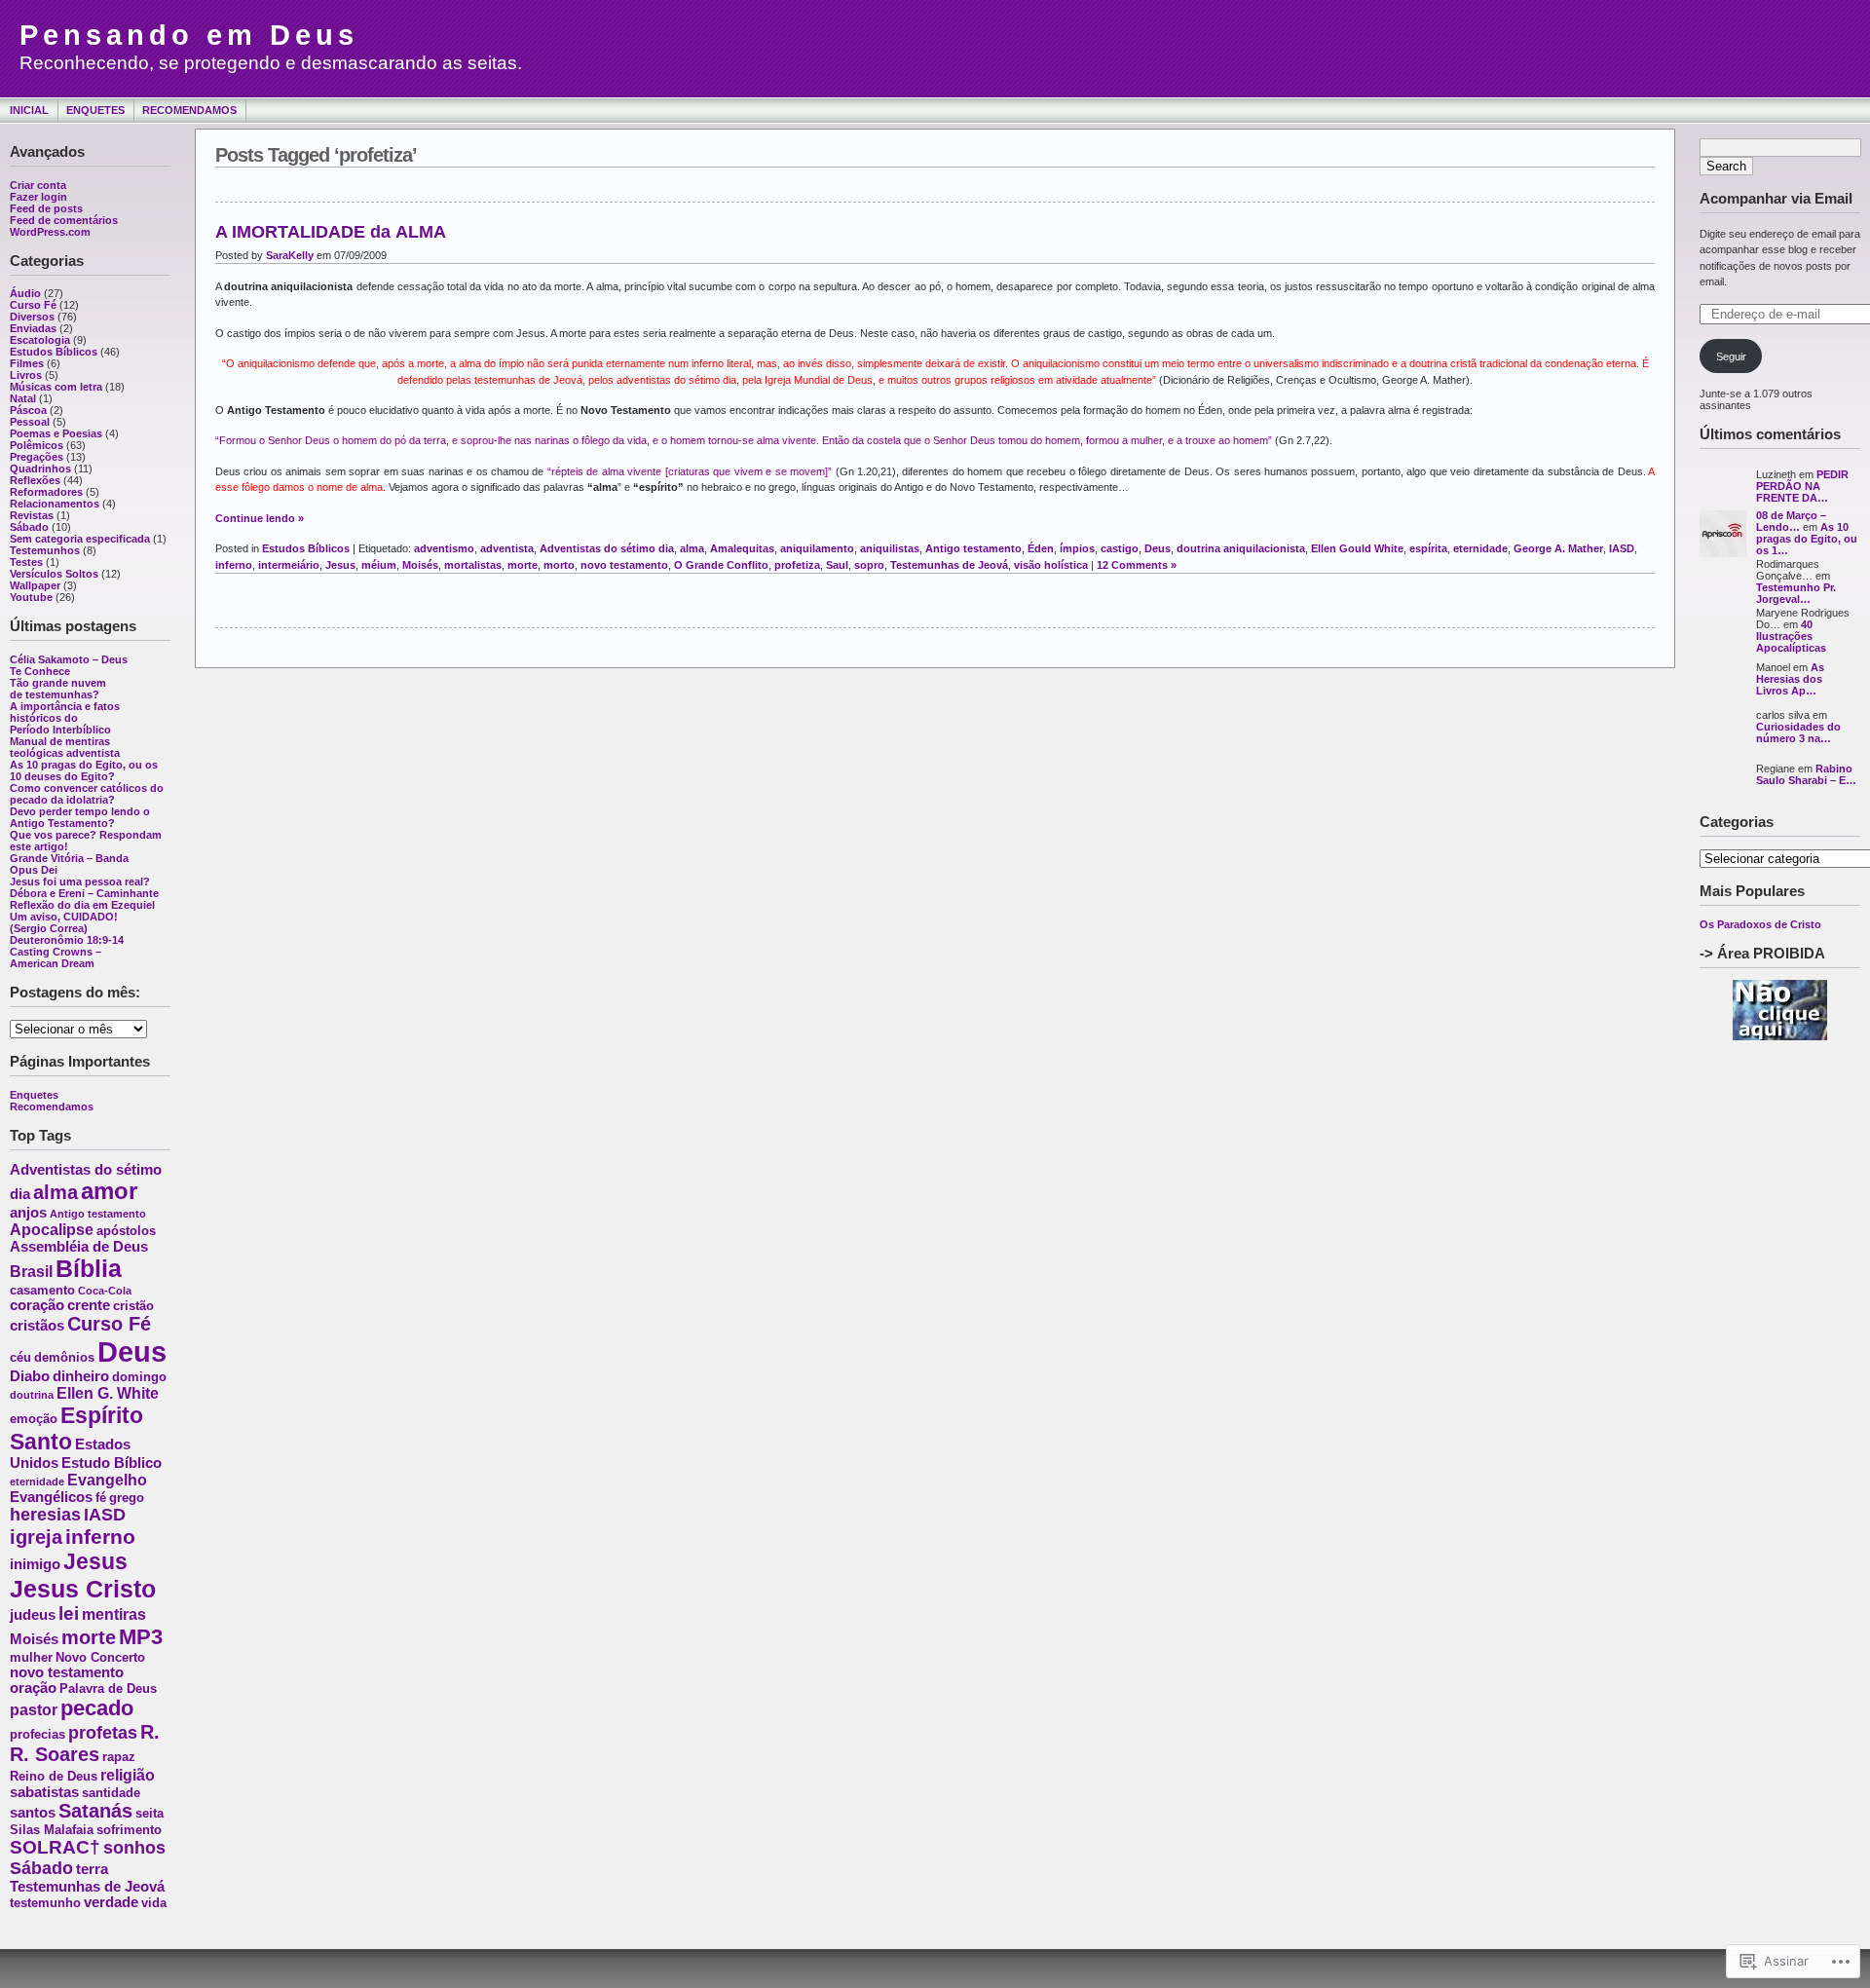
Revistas (32, 515)
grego (127, 1498)
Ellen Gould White (1357, 548)
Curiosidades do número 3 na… (1798, 732)
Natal (23, 398)
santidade (111, 1793)
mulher (31, 1657)
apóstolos (126, 1231)
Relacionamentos (55, 504)
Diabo (30, 1376)
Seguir (1731, 356)
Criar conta (38, 185)
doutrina (32, 1395)
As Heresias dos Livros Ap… (1790, 679)
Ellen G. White (108, 1393)
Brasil (31, 1271)
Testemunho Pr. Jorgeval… (1796, 593)
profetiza (797, 565)
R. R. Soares (85, 1743)
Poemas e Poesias (56, 433)
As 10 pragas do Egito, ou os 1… (1807, 539)
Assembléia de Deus (79, 1247)
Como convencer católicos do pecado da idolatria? (87, 794)
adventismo (444, 548)
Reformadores (46, 492)
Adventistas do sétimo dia (607, 548)
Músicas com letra (56, 387)
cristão (133, 1306)
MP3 (141, 1637)
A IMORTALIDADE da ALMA (331, 232)
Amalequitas (742, 548)
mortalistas (473, 565)
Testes (26, 562)
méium (379, 565)
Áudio (25, 293)
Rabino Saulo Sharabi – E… (1806, 774)
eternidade (37, 1482)
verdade (111, 1902)
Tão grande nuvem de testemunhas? (58, 689)
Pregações (37, 457)
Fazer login (38, 197)
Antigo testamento (98, 1214)
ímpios (1077, 548)
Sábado (29, 527)
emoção (34, 1419)
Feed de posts (46, 208)
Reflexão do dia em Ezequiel (82, 905)
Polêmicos (37, 445)
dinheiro (81, 1376)
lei (69, 1613)
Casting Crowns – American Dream (56, 957)
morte (89, 1637)
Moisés (34, 1639)
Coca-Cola (105, 1291)
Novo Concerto (100, 1657)
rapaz (119, 1757)
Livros (26, 375)
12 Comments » (1137, 565)
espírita (1428, 548)
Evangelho (107, 1480)
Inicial (29, 110)
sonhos (134, 1848)
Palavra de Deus (108, 1688)
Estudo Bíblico (112, 1463)
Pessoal (30, 422)
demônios (64, 1357)
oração (33, 1688)
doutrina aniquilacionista (1241, 548)
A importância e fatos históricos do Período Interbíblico (65, 718)
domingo (139, 1377)
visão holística (1051, 565)
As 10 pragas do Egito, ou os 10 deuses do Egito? (84, 770)
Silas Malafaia (52, 1830)
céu (20, 1357)
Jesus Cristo (83, 1589)
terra (92, 1869)
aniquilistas (890, 548)
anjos (28, 1213)
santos (33, 1813)
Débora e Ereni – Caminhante (84, 893)
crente (89, 1305)
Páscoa (28, 410)
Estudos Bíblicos (54, 352)
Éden (1041, 548)
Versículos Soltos (54, 574)
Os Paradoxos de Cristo (1760, 924)
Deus (132, 1351)
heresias (45, 1515)
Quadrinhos (40, 469)
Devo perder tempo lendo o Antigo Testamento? (80, 817)
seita (150, 1813)
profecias (37, 1734)
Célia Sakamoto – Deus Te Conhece (69, 665)
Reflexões (35, 480)
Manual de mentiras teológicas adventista (65, 747)
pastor (34, 1709)
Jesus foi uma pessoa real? (80, 881)
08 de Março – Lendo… (1791, 521)
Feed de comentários (64, 220)
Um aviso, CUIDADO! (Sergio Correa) (64, 922)
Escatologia (40, 340)
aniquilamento (817, 548)
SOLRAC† (55, 1847)
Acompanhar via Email (1776, 198)
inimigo (35, 1564)
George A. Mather (1558, 548)
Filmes (27, 363)
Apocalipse (52, 1229)
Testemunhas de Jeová (87, 1887)
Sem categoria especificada (80, 539)
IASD (105, 1515)
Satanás (95, 1811)
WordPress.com (50, 232)
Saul (837, 565)
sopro (869, 565)
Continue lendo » (260, 518)
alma (56, 1192)
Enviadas (33, 328)
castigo (1120, 548)
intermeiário (289, 565)
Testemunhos (45, 550)
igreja (36, 1537)
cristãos (37, 1326)
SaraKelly (290, 255)
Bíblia (89, 1268)
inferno (100, 1537)
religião (128, 1775)
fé (101, 1498)
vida (154, 1903)
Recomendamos (189, 110)
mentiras (114, 1614)
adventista (507, 548)
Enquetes (95, 110)
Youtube (31, 597)
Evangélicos (51, 1497)
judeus (33, 1615)
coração (37, 1305)
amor (109, 1191)
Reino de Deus (54, 1776)
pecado (97, 1708)
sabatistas (44, 1792)
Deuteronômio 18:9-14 (67, 940)
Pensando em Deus (189, 35)
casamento (42, 1290)
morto (559, 565)
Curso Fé (33, 305)
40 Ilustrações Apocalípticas (1791, 636)
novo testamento (67, 1672)
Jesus (95, 1561)
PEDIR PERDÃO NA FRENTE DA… (1802, 486)
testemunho (45, 1903)
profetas (103, 1733)
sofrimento (129, 1830)
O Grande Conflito (721, 565)
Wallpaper (35, 585)
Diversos (32, 317)
